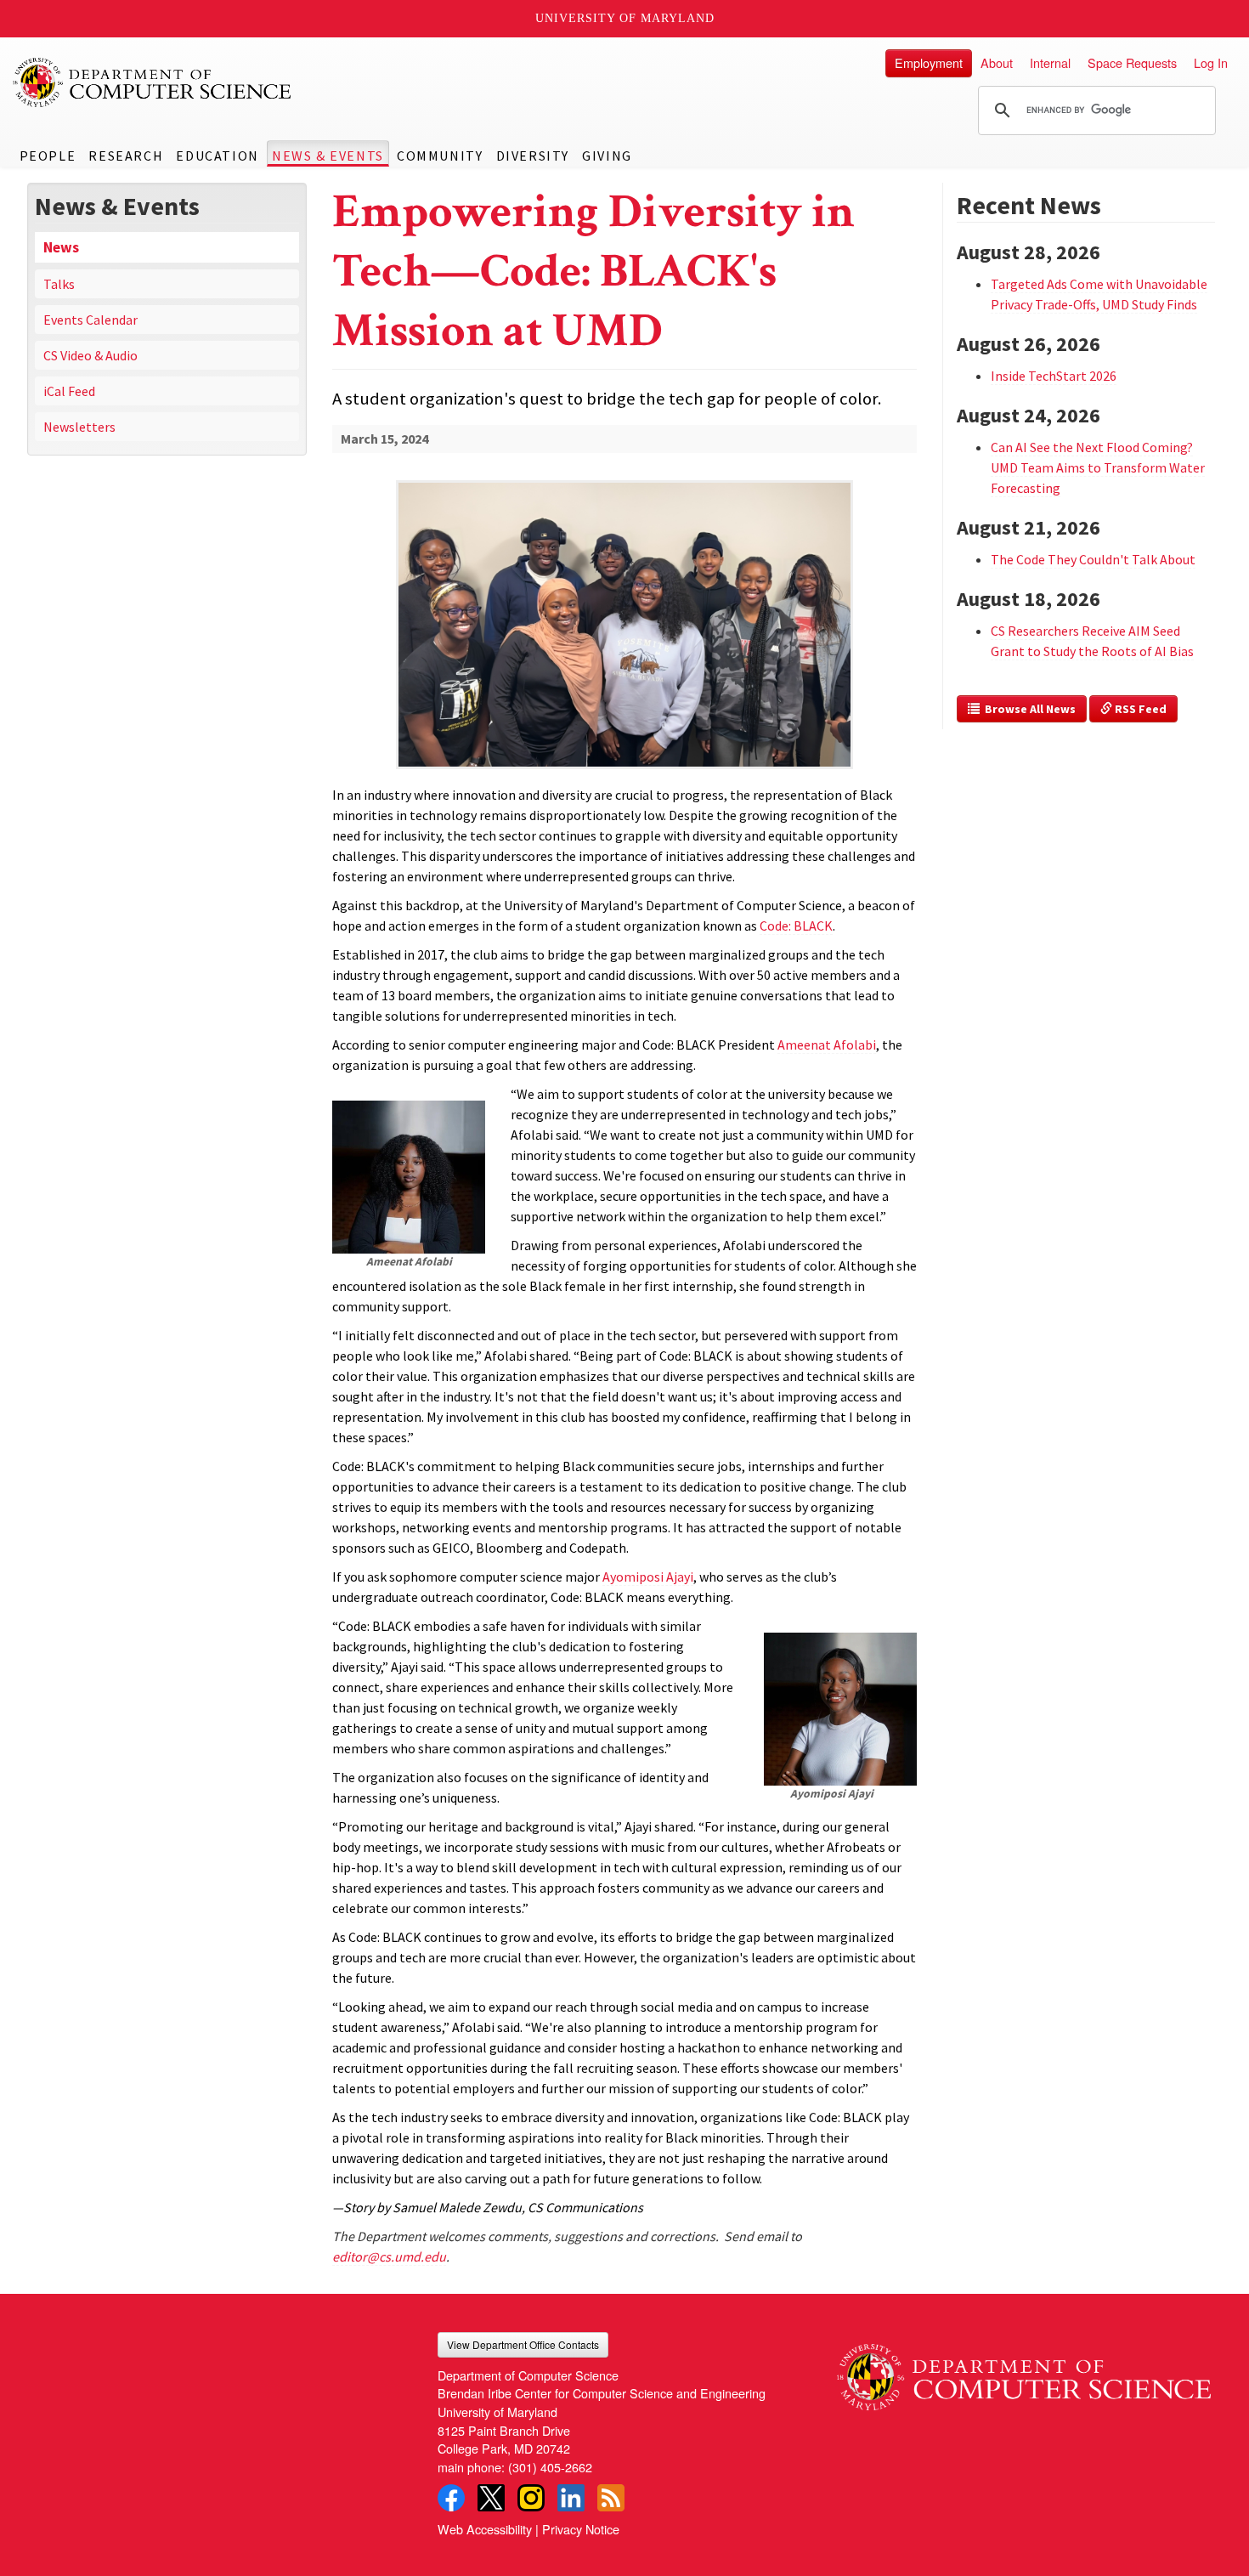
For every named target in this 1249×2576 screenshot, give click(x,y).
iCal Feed (69, 391)
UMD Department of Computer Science (153, 82)
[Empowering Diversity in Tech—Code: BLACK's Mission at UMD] (624, 770)
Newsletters (79, 427)
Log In (1211, 62)
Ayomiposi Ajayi (648, 1577)
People (48, 156)
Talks (59, 284)
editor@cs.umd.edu (389, 2256)
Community (440, 156)
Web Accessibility (485, 2529)
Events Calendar (90, 320)
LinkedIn (571, 2498)
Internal (1050, 62)
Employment (929, 62)
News (61, 247)
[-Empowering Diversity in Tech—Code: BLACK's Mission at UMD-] (624, 597)
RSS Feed (1139, 709)
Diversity (533, 156)
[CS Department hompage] (1024, 2371)
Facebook (451, 2498)
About (997, 62)
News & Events (328, 156)
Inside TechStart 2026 (1054, 376)
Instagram (531, 2498)
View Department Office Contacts (523, 2344)
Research (126, 156)
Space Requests (1132, 62)
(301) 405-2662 (550, 2467)
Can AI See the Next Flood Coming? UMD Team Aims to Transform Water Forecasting (1098, 467)
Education (217, 156)
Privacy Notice (581, 2529)
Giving (607, 156)
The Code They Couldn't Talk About (1093, 559)
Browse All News (1028, 709)
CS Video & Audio (90, 355)
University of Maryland (625, 18)
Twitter (491, 2498)
